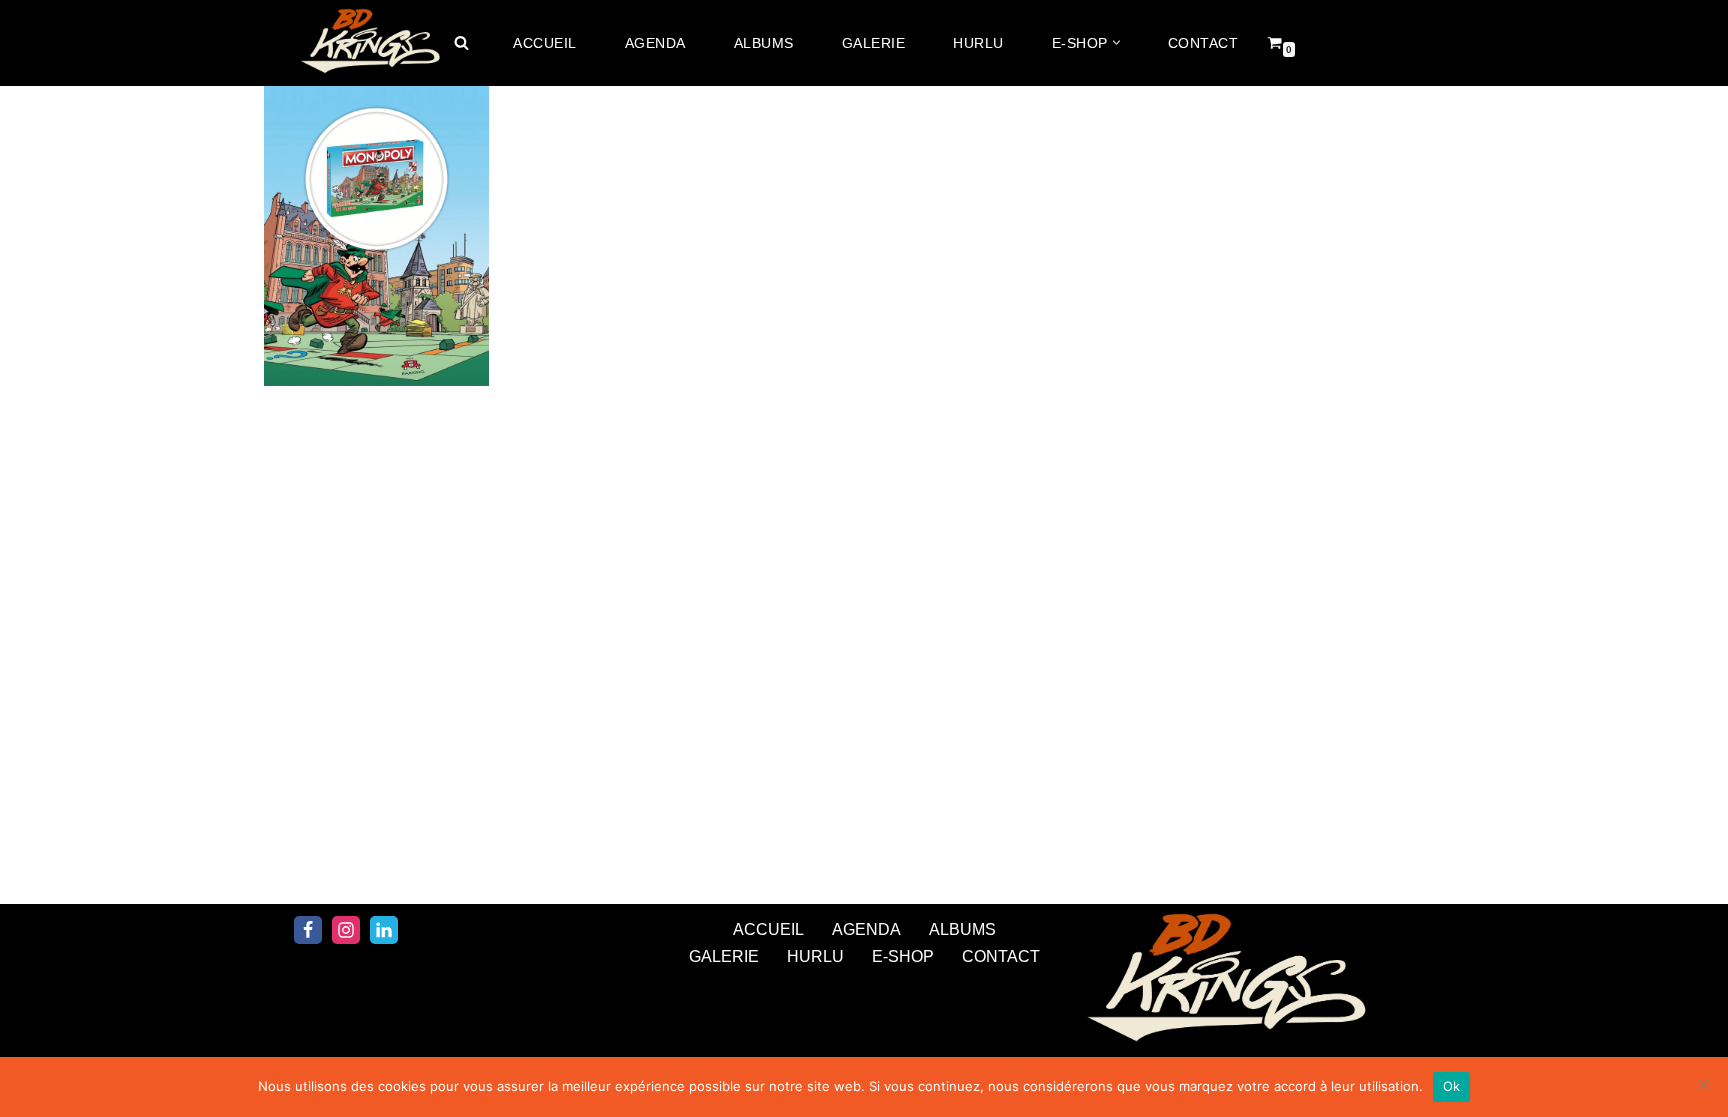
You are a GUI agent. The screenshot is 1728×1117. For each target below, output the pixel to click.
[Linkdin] (384, 930)
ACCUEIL (545, 43)
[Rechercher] (461, 42)
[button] (1116, 42)
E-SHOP (903, 956)
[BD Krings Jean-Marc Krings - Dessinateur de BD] (369, 43)
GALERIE (874, 43)
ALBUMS (764, 43)
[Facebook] (308, 930)
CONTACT (1203, 43)
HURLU (978, 43)
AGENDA (655, 43)
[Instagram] (346, 930)
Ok (1452, 1086)
